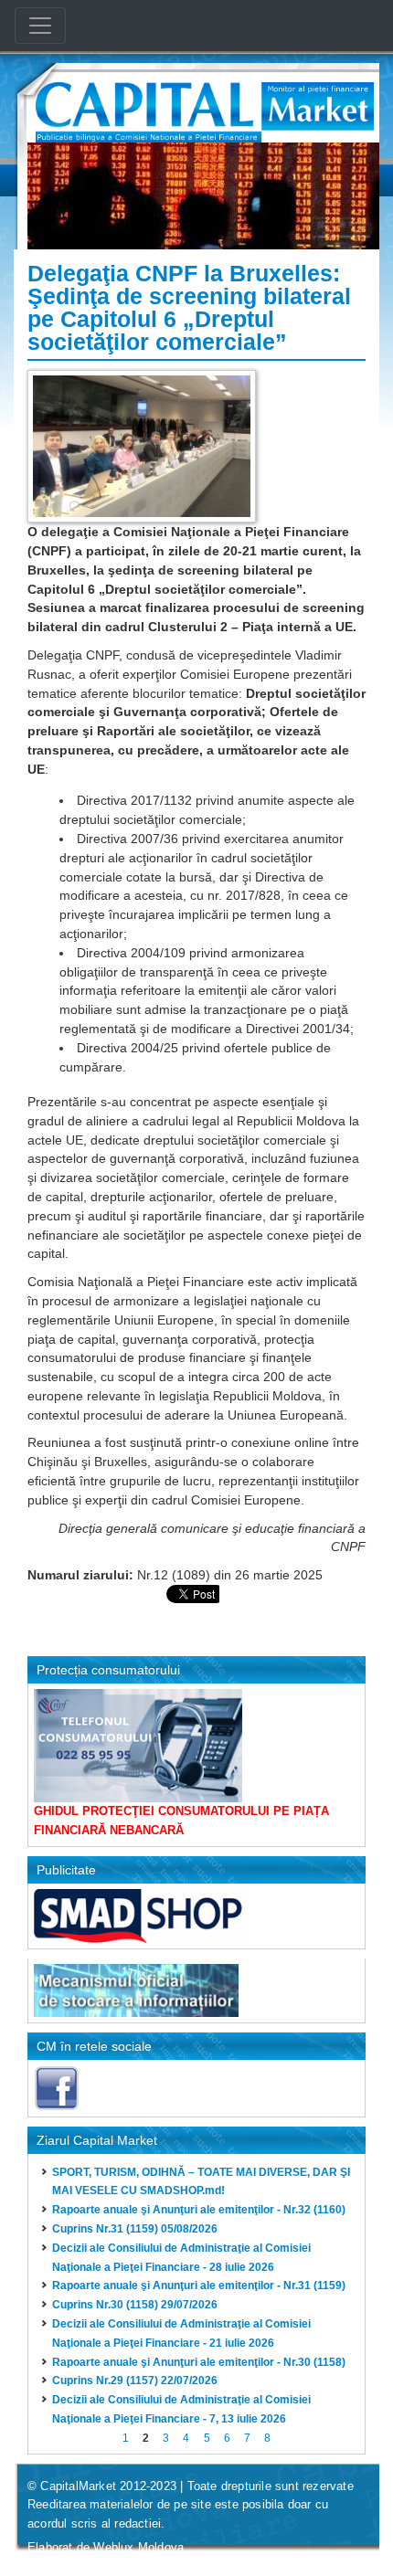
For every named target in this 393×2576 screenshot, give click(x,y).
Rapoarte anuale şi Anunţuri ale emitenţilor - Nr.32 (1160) (199, 2210)
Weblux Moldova (138, 2547)
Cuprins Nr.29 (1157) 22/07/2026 (135, 2381)
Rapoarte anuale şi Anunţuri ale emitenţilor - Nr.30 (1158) (199, 2362)
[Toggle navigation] (40, 26)
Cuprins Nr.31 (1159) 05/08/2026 (135, 2229)
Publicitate (66, 1870)
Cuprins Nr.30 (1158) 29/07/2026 (135, 2305)
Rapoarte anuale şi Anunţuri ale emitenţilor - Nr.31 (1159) (199, 2286)
